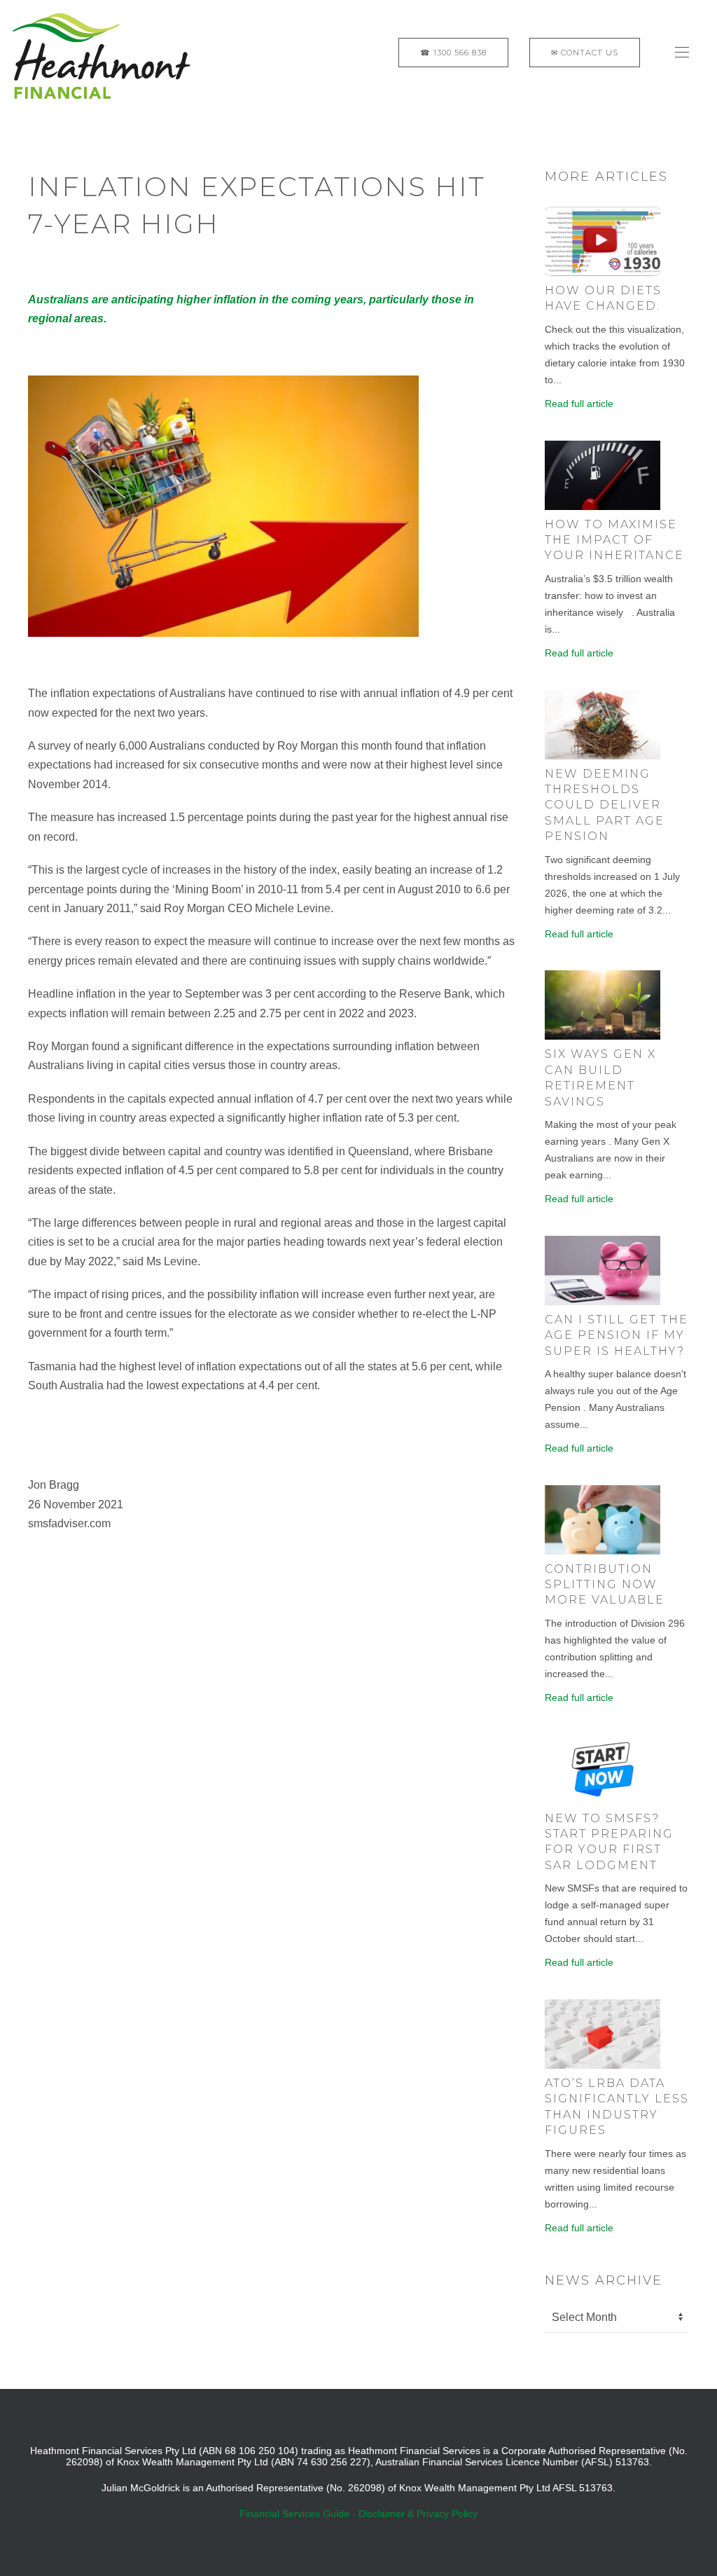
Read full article (579, 404)
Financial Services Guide (294, 2514)
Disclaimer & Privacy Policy (418, 2514)
